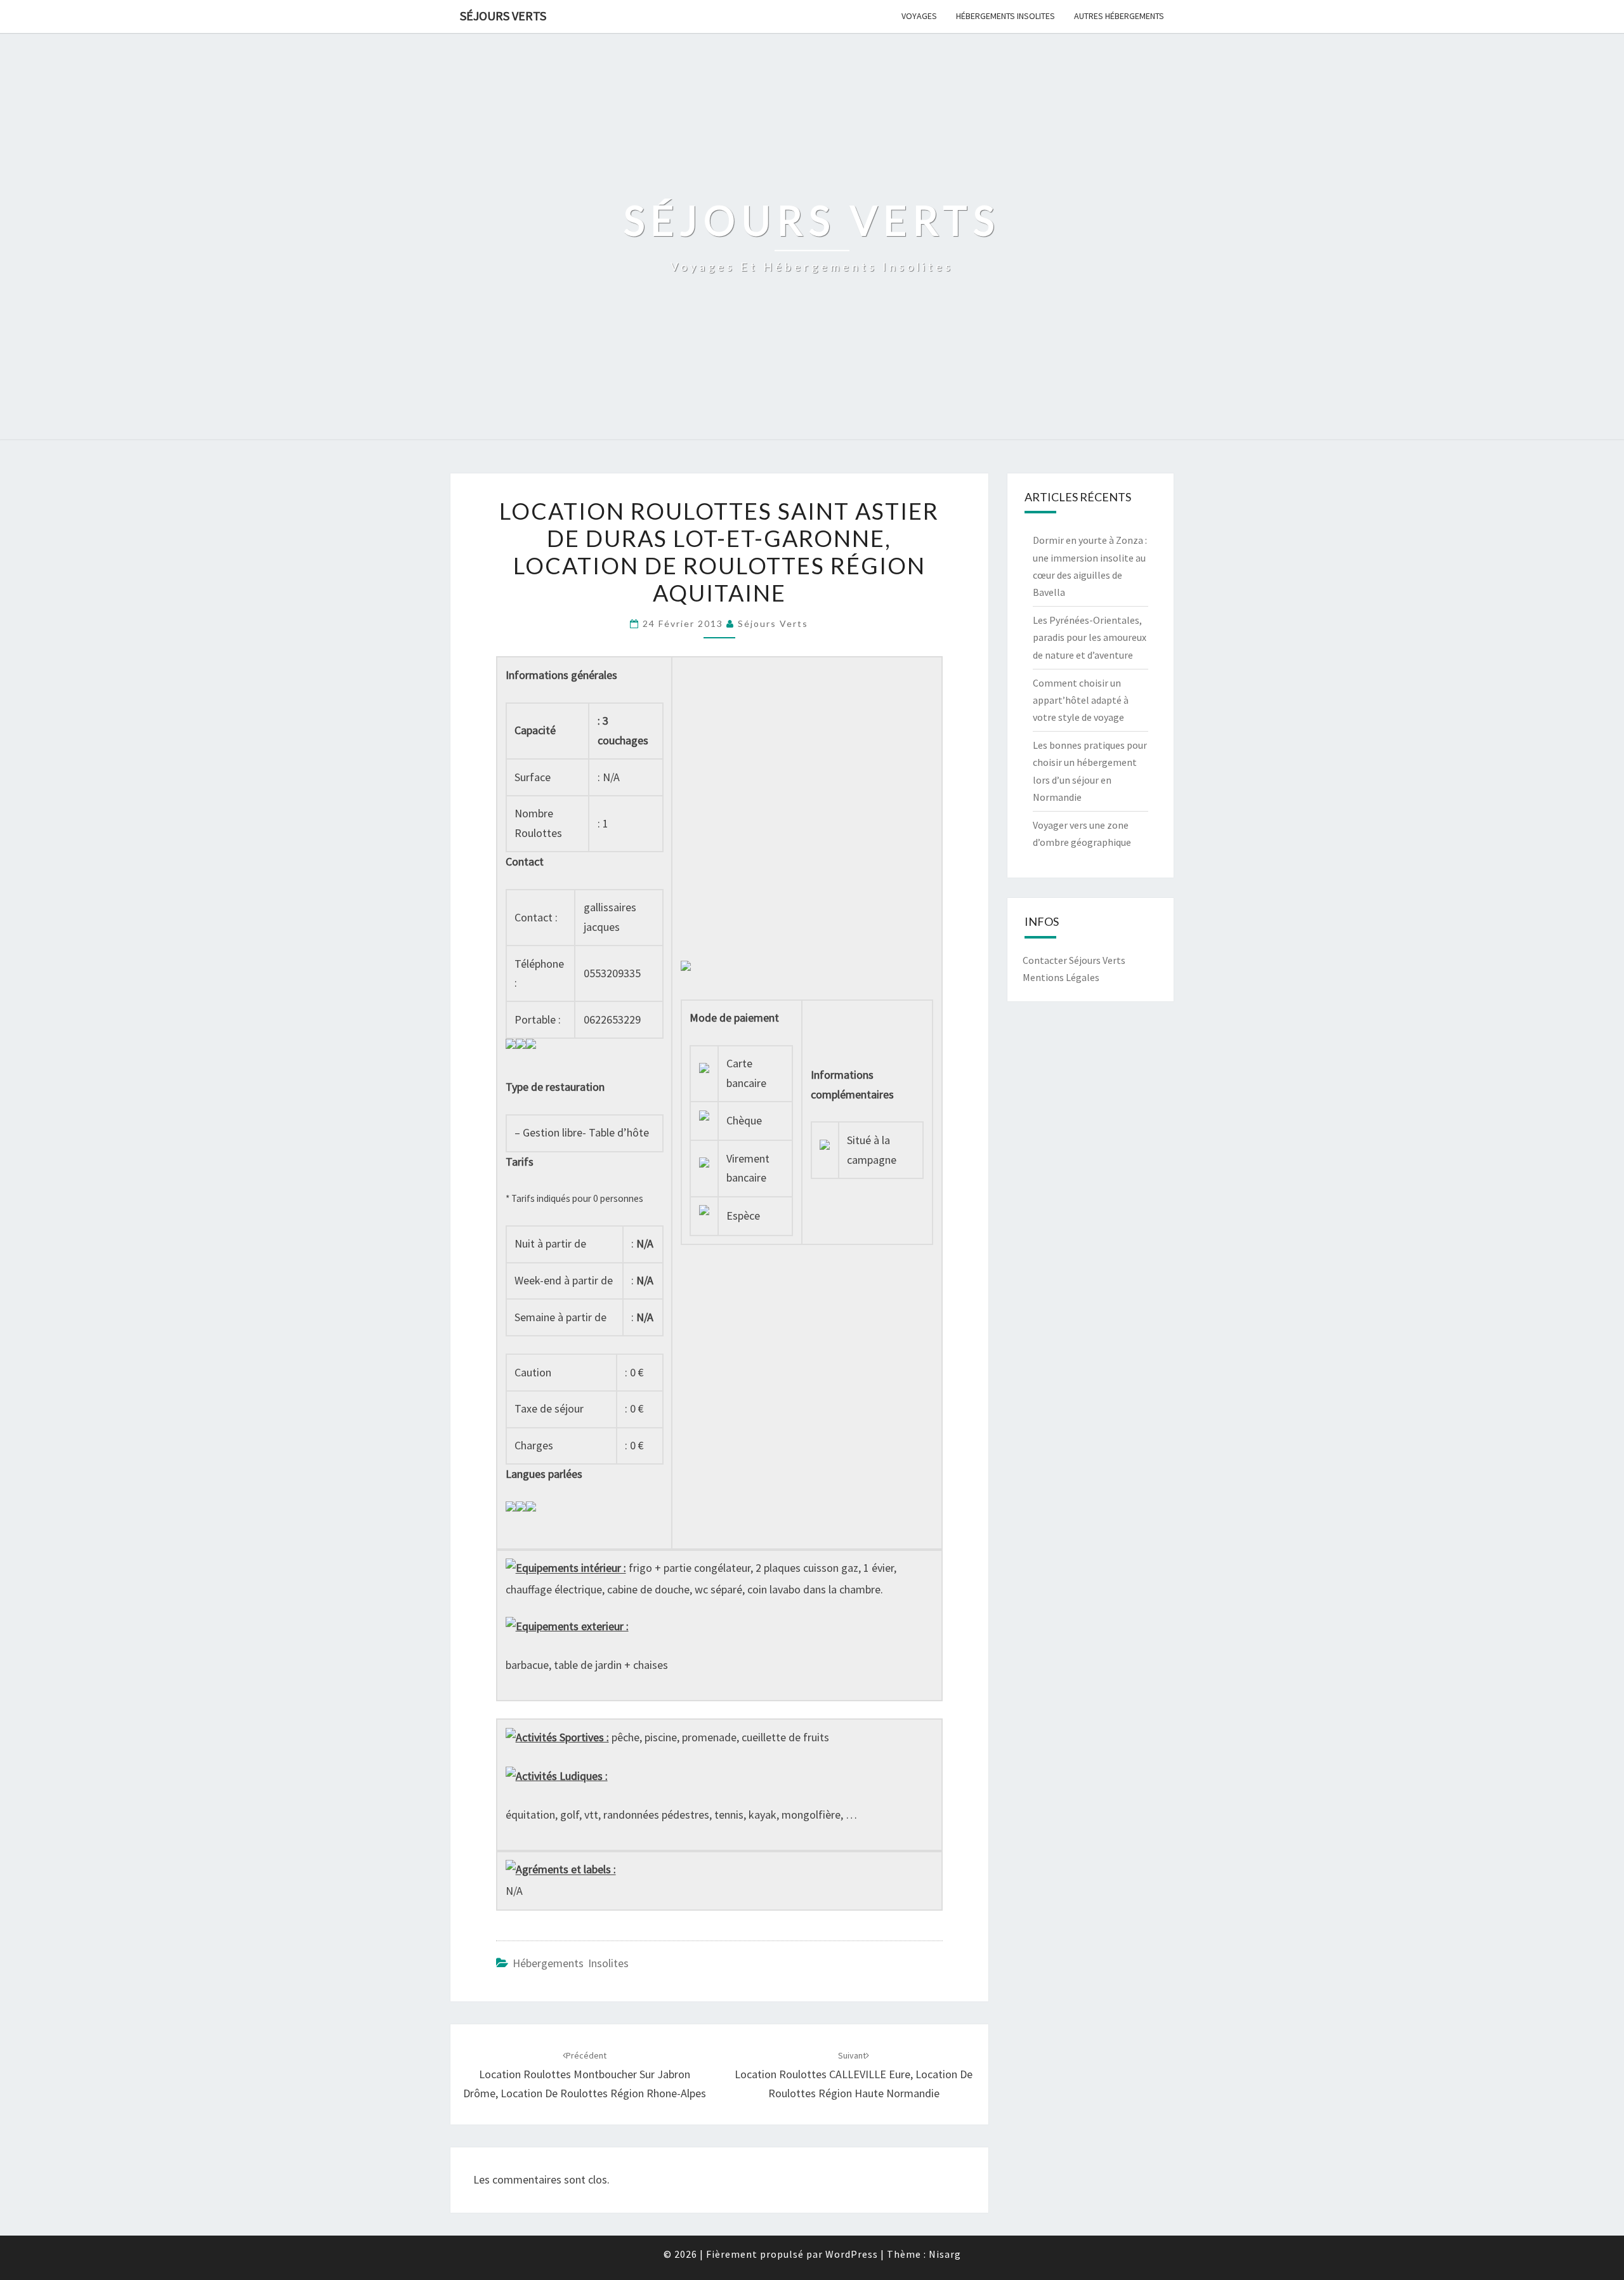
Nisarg (945, 2254)
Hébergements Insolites (1005, 16)
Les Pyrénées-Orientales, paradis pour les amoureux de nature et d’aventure (1090, 637)
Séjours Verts (503, 16)
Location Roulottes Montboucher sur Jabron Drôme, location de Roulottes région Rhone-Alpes (585, 2075)
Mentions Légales (1061, 977)
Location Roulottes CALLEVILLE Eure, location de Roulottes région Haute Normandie (854, 2075)
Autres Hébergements (1119, 16)
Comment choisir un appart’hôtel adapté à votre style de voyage (1081, 700)
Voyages (919, 16)
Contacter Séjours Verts (1074, 960)
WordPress (852, 2254)
